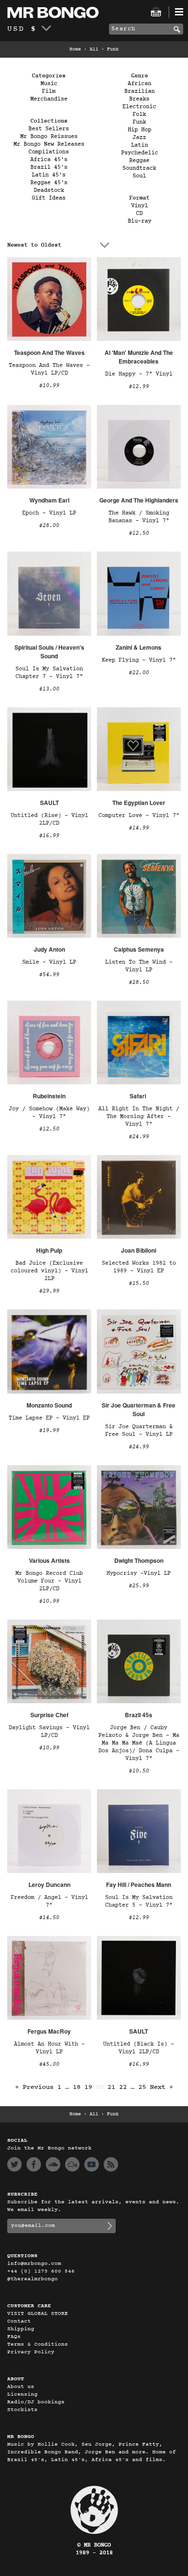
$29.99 (49, 1291)
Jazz (139, 138)
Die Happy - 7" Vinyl (139, 374)
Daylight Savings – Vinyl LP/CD (49, 1732)
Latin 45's (49, 175)
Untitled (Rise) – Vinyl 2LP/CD (49, 819)
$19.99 (49, 1431)
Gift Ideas (49, 198)
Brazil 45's (49, 167)
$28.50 (139, 982)
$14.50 (49, 1918)
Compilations (49, 152)
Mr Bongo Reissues (49, 137)
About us (21, 2387)
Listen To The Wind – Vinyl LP (139, 966)
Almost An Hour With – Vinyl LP (49, 2048)
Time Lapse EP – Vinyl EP (49, 1418)
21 (111, 2087)
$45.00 (49, 2064)
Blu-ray (140, 221)
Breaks (139, 99)
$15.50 (139, 1283)
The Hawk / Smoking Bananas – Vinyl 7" (139, 517)
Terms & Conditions (38, 2344)
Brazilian (140, 91)
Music (49, 84)
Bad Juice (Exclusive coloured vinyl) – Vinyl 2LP (49, 1271)
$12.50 (139, 533)
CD (139, 214)
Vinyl (140, 206)
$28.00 (49, 526)
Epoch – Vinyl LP (49, 513)
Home (75, 50)
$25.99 (139, 1586)
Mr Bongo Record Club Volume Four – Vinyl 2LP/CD (49, 1581)
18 (77, 2087)
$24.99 (139, 1137)
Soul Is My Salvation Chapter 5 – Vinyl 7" (139, 1901)
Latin (140, 145)
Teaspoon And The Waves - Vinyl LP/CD (49, 369)
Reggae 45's (49, 183)
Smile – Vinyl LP (49, 962)
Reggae (139, 161)
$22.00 (139, 673)
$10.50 (139, 1771)
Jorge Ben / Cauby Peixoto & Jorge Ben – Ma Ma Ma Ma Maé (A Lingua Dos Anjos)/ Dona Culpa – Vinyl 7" (139, 1743)
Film (49, 91)
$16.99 (49, 836)
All (94, 50)
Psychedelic (140, 153)
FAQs (14, 2337)
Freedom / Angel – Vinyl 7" (49, 1901)
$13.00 (49, 689)
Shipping (21, 2329)
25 (142, 2087)
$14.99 (139, 828)
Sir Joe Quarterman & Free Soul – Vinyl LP (139, 1431)
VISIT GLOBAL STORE (38, 2314)
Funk (139, 122)
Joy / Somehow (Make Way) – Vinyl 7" (49, 1113)
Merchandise (49, 99)
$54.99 (49, 975)
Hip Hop (140, 130)
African (140, 84)
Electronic (139, 107)
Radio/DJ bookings (36, 2402)
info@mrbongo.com (34, 2264)
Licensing (22, 2394)
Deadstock (49, 190)
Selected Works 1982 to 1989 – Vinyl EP (139, 1267)
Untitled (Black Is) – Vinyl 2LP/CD (139, 2048)
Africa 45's (49, 160)
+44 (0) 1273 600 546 (41, 2271)
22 (123, 2087)
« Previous (34, 2087)
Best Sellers (49, 129)
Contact (19, 2321)
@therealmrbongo (33, 2279)
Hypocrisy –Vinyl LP (139, 1573)
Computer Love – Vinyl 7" (139, 816)
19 (88, 2087)
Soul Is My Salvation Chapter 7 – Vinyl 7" (49, 673)
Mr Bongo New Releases (49, 144)
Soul (139, 176)
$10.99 (49, 386)
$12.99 (139, 387)
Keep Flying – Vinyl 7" (139, 660)
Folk (139, 114)
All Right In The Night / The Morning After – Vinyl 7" (139, 1117)
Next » (161, 2087)
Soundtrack (139, 168)
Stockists (22, 2410)
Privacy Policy (31, 2352)
